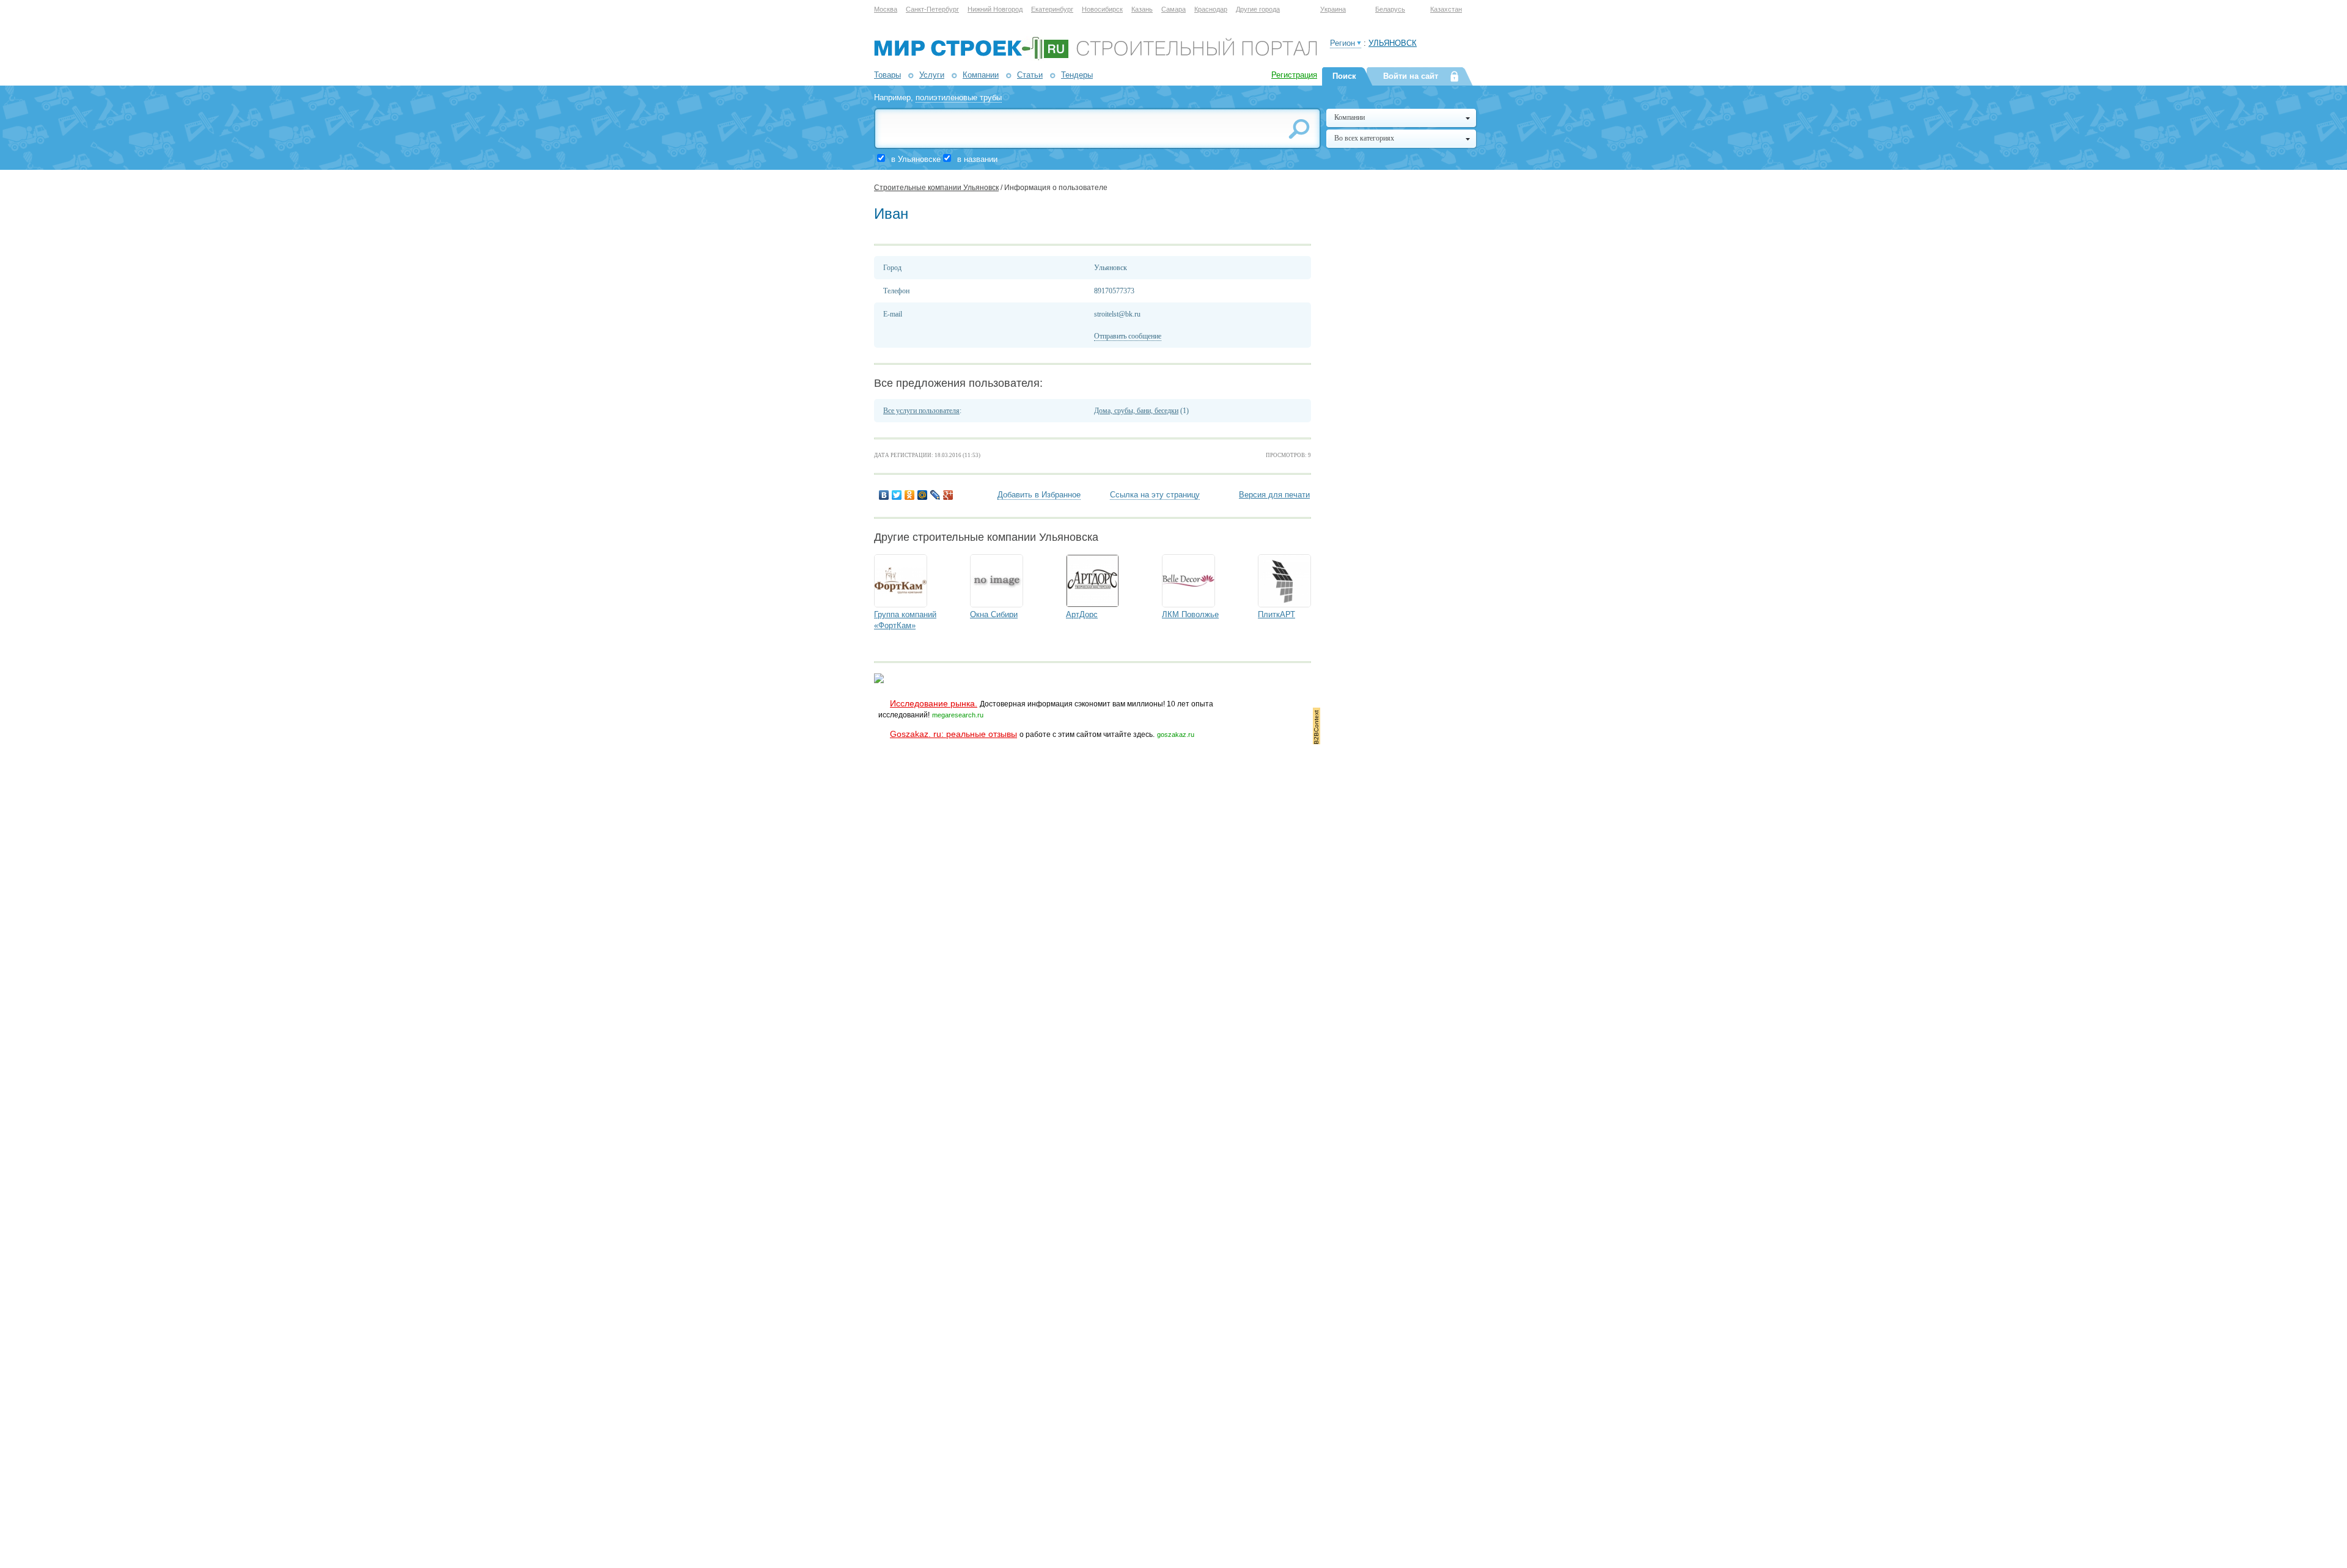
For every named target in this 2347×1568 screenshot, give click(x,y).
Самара (1173, 9)
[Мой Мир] (923, 495)
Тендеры (1077, 75)
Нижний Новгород (995, 9)
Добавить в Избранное (1039, 495)
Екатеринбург (1052, 9)
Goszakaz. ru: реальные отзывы (953, 734)
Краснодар (1211, 9)
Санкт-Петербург (932, 9)
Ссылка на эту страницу (1155, 495)
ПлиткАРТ (1276, 614)
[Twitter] (897, 495)
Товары (887, 75)
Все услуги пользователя (921, 411)
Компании (981, 75)
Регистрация (1294, 75)
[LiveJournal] (935, 495)
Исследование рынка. (934, 703)
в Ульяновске (916, 159)
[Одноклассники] (910, 495)
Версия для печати (1274, 495)
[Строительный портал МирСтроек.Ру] (1096, 58)
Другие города (1258, 9)
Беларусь (1390, 9)
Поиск (1344, 76)
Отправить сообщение (1128, 336)
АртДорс (1082, 614)
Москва (886, 9)
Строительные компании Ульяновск (936, 188)
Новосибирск (1102, 9)
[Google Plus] (948, 495)
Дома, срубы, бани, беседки (1136, 411)
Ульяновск (1393, 43)
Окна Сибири (994, 614)
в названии (977, 159)
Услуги (932, 75)
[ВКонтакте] (884, 495)
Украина (1333, 9)
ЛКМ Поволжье (1190, 614)
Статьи (1030, 75)
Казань (1142, 9)
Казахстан (1446, 9)
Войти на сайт (1411, 76)
